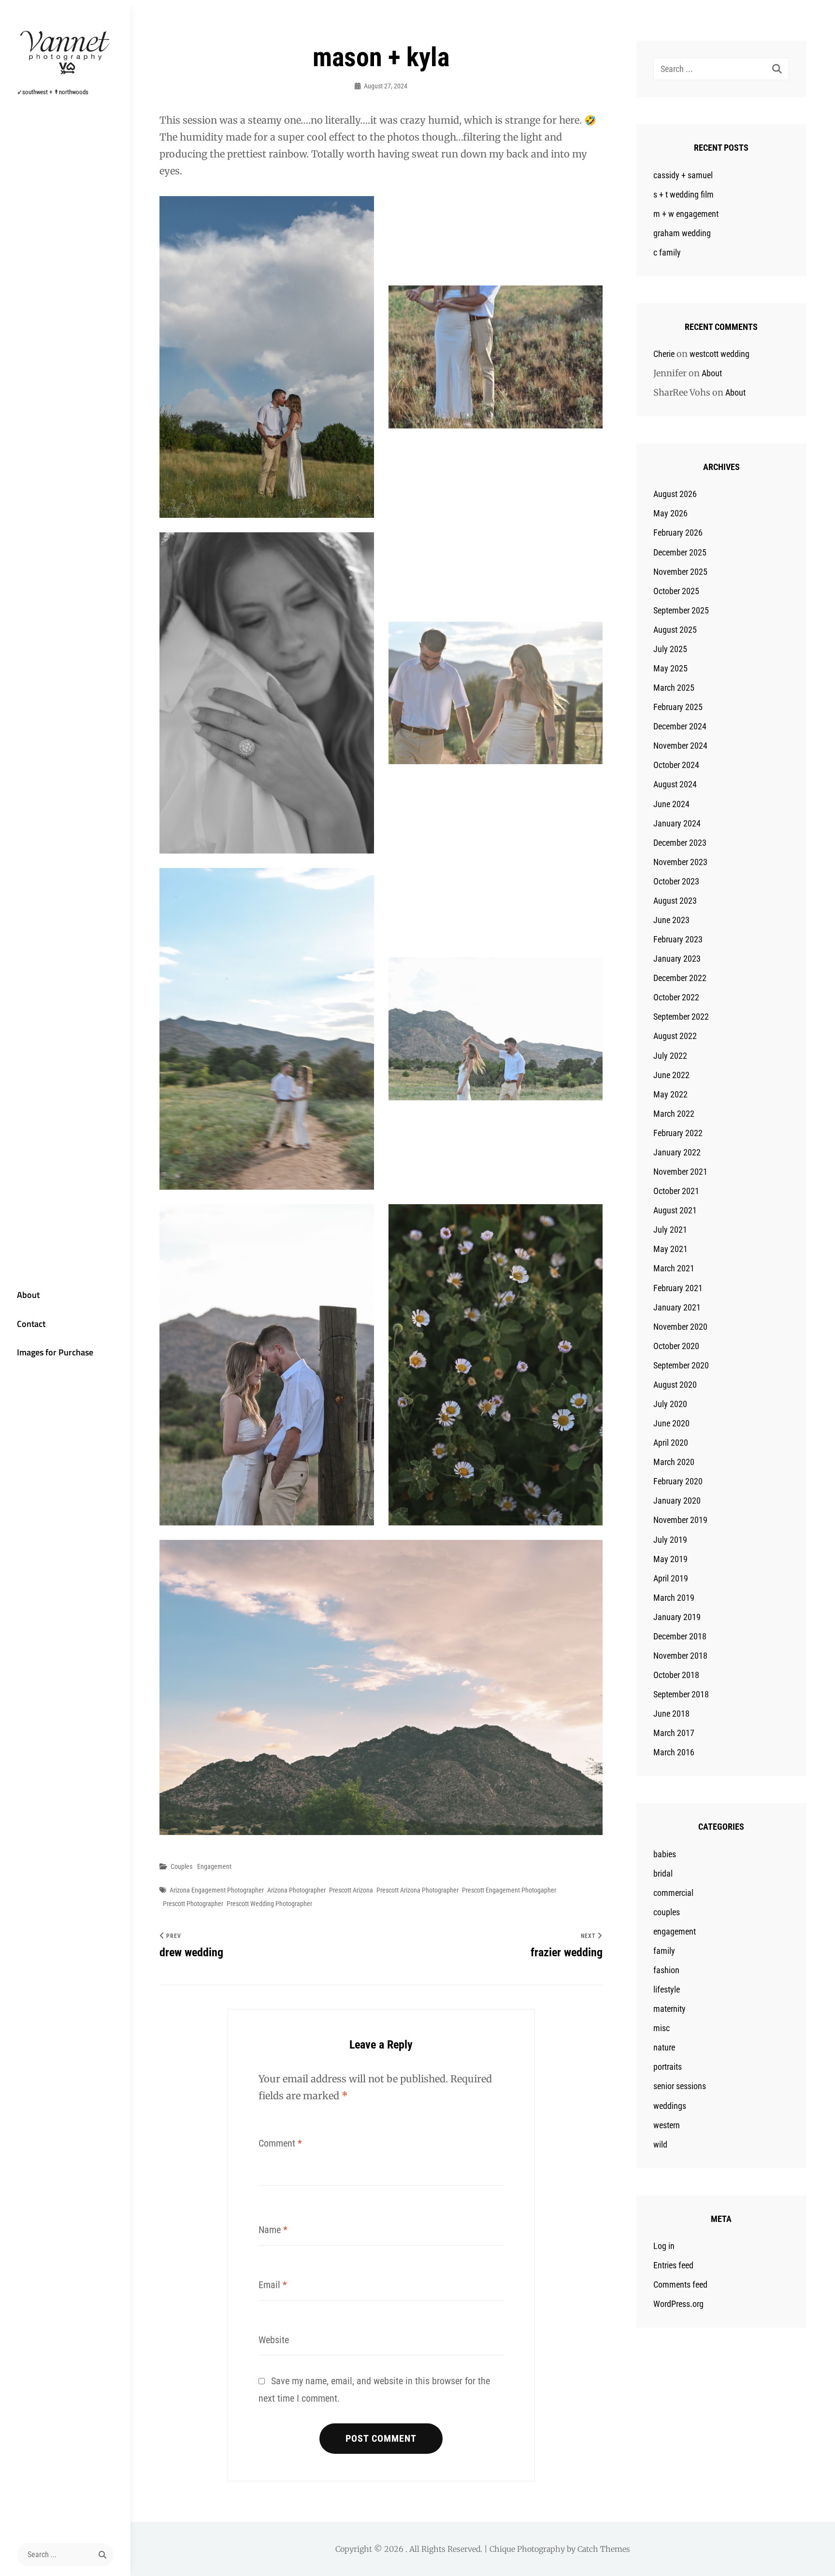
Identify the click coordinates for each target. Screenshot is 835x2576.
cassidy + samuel (683, 175)
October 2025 (676, 591)
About (28, 1295)
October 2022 (676, 997)
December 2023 (680, 843)
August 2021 (675, 1210)
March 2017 (674, 1733)
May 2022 (670, 1094)
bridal (663, 1873)
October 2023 (676, 881)
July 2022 (670, 1056)
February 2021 (678, 1288)
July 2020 (670, 1404)
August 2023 (675, 901)
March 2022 (674, 1114)
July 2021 (670, 1230)
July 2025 (670, 649)
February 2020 (678, 1481)
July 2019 (670, 1540)
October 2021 (676, 1191)
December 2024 (680, 726)
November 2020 (680, 1327)
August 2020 (675, 1385)
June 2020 (671, 1423)
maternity (669, 2009)
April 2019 (671, 1578)
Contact (31, 1324)
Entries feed (673, 2265)
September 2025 (681, 610)
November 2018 (680, 1656)
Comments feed (680, 2284)
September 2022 (681, 1017)
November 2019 (680, 1520)
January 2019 (677, 1617)
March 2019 (674, 1598)
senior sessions (680, 2086)
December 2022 (680, 978)
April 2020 (671, 1443)
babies (665, 1854)
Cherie (664, 354)
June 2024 (671, 804)
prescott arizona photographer (417, 1890)
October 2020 (676, 1346)
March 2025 (674, 688)
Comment (280, 2143)
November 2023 (680, 862)
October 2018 (676, 1675)
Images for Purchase (55, 1352)
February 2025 (678, 707)
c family (667, 252)
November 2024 (680, 746)
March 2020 (674, 1462)
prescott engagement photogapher (509, 1890)
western (667, 2125)
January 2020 (677, 1501)
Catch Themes (604, 2549)
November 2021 (680, 1172)
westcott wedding (720, 354)
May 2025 (670, 668)
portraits (668, 2067)
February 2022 (678, 1133)
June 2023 (671, 920)
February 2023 (678, 939)
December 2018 (680, 1636)
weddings (670, 2106)
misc (662, 2028)
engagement (214, 1866)
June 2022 (671, 1075)
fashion (666, 1970)
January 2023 (677, 959)
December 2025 (680, 552)
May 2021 (670, 1249)
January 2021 (677, 1307)
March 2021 (674, 1268)
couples (181, 1866)
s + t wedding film (684, 194)
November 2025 (680, 572)
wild (660, 2144)
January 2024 (677, 823)
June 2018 (671, 1714)
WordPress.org (678, 2304)
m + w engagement (686, 214)
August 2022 (675, 1036)
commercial (673, 1893)
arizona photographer (296, 1890)
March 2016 (674, 1752)
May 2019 (670, 1559)
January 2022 (677, 1152)
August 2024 (675, 784)
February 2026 (678, 533)
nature (664, 2047)
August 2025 (675, 630)
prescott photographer (193, 1904)
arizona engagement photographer (217, 1890)
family (664, 1951)
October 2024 (676, 765)
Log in (664, 2246)
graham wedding (682, 233)
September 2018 (681, 1694)
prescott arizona (351, 1890)
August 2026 (675, 494)
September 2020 (681, 1365)
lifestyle (667, 1989)
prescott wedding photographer (269, 1904)
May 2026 (670, 513)
